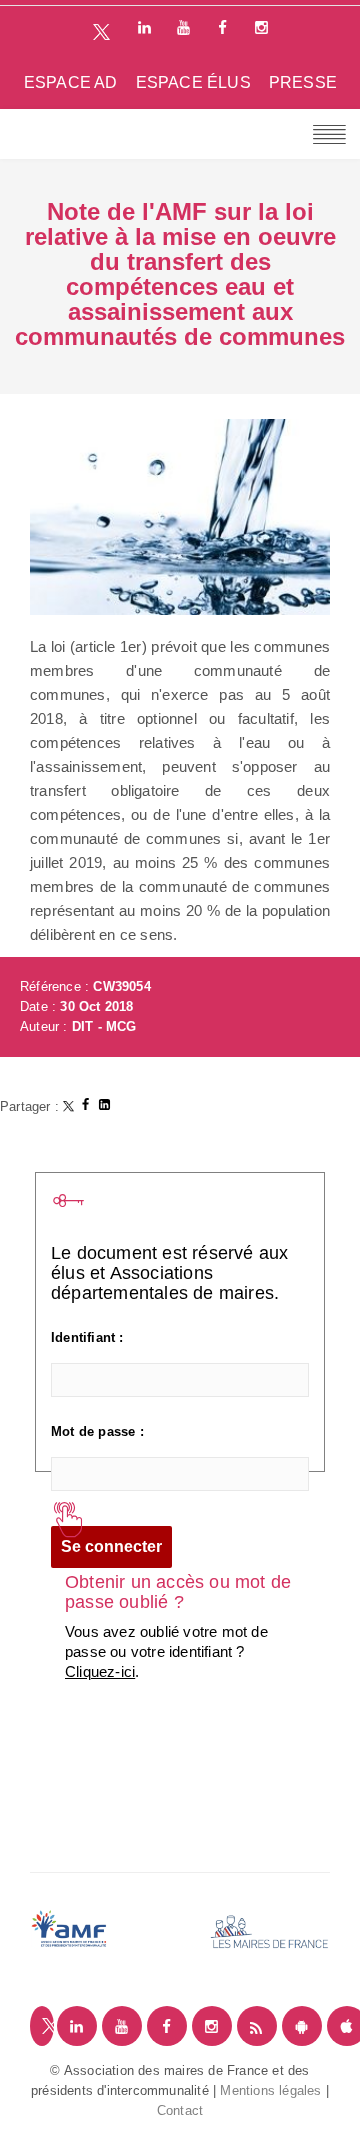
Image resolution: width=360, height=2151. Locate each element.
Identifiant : (87, 1337)
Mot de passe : (97, 1431)
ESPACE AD (71, 82)
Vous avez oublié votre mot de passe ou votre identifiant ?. (166, 1651)
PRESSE (303, 82)
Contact (180, 2110)
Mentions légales (270, 2090)
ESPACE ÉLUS (193, 82)
